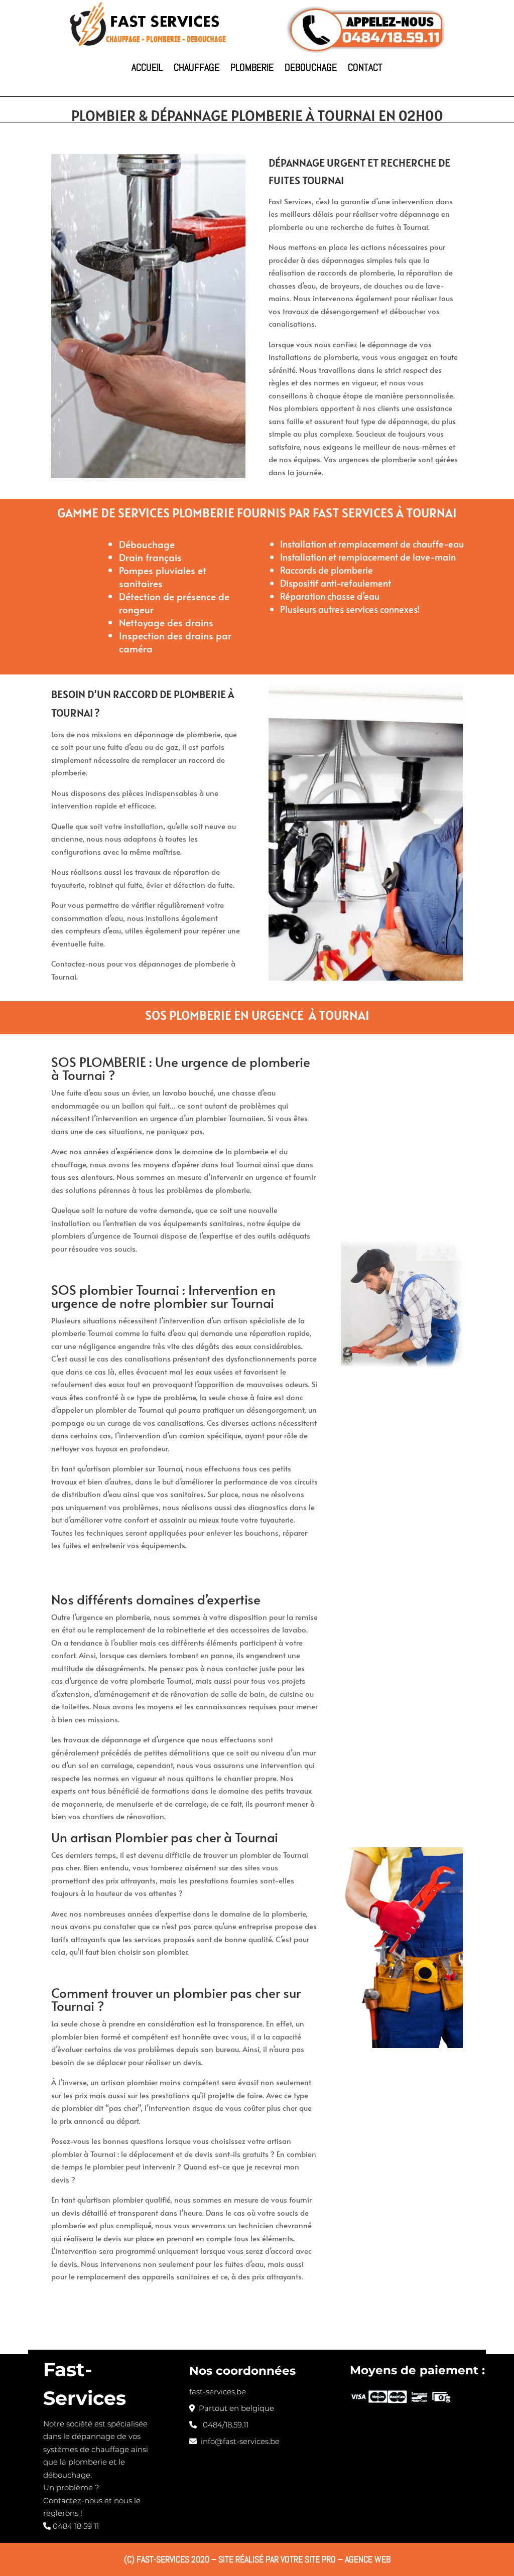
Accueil (147, 67)
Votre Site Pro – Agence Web (336, 2559)
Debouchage (311, 67)
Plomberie (252, 67)
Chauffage (197, 67)
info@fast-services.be (238, 2441)
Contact (365, 67)
